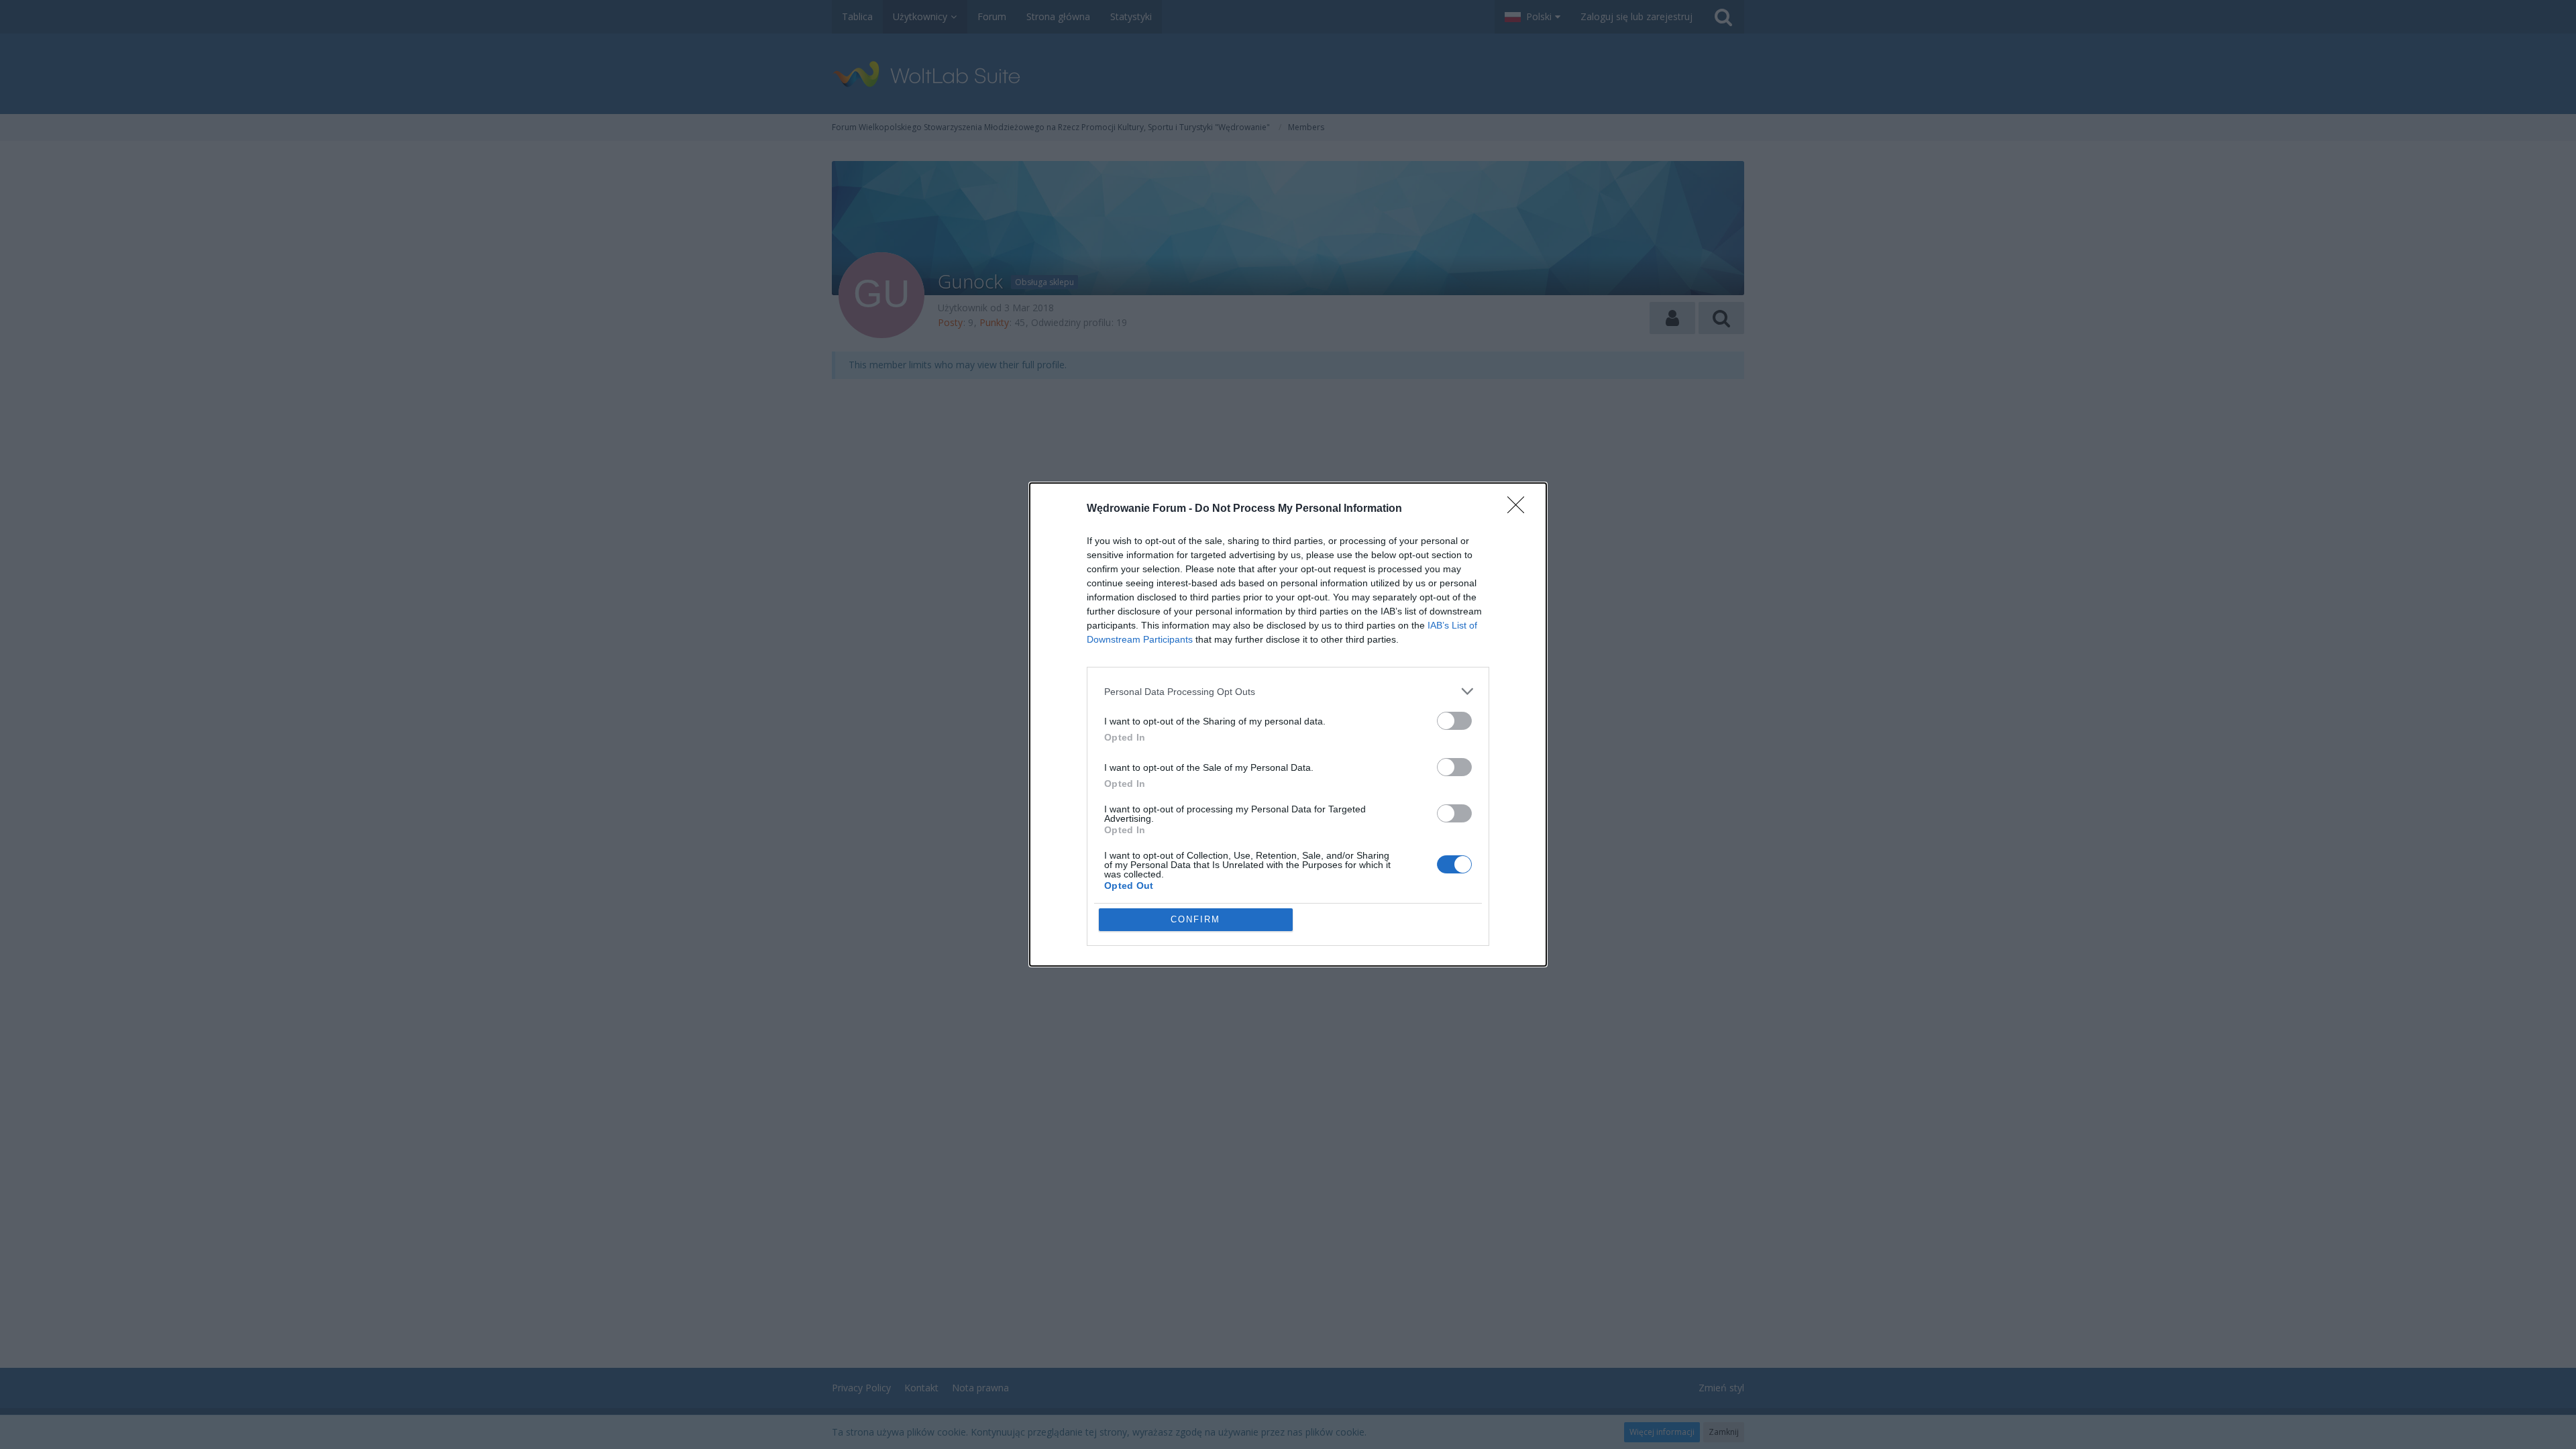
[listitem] (1288, 691)
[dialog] (1288, 724)
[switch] (1454, 721)
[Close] (1520, 509)
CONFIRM (1195, 919)
